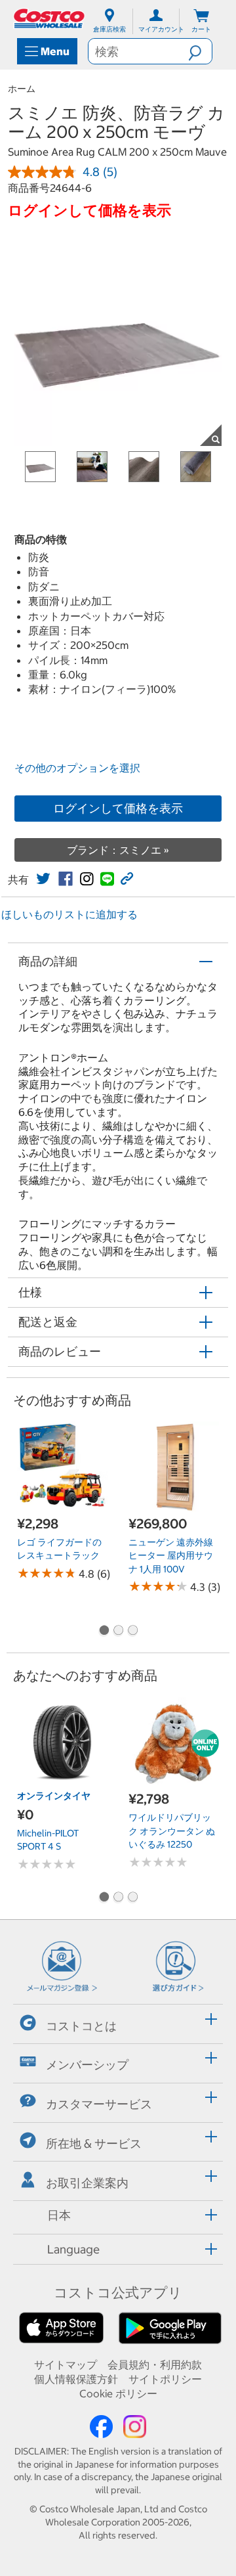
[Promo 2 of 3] (118, 1632)
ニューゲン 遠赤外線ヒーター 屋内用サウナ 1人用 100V (171, 1556)
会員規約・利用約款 (155, 2365)
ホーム (22, 89)
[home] (50, 18)
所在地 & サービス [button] (94, 2143)
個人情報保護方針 (76, 2379)
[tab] (118, 2022)
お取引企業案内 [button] (87, 2183)
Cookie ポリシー (118, 2393)
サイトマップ (66, 2365)
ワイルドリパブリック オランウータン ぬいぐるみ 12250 (172, 1831)
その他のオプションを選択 (77, 768)
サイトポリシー (165, 2379)
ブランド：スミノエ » (118, 850)
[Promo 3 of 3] (132, 1632)
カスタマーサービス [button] (99, 2104)
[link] (43, 879)
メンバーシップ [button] (87, 2065)
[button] (200, 51)
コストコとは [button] (81, 2026)
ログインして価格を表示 (118, 808)
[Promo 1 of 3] (104, 1632)
